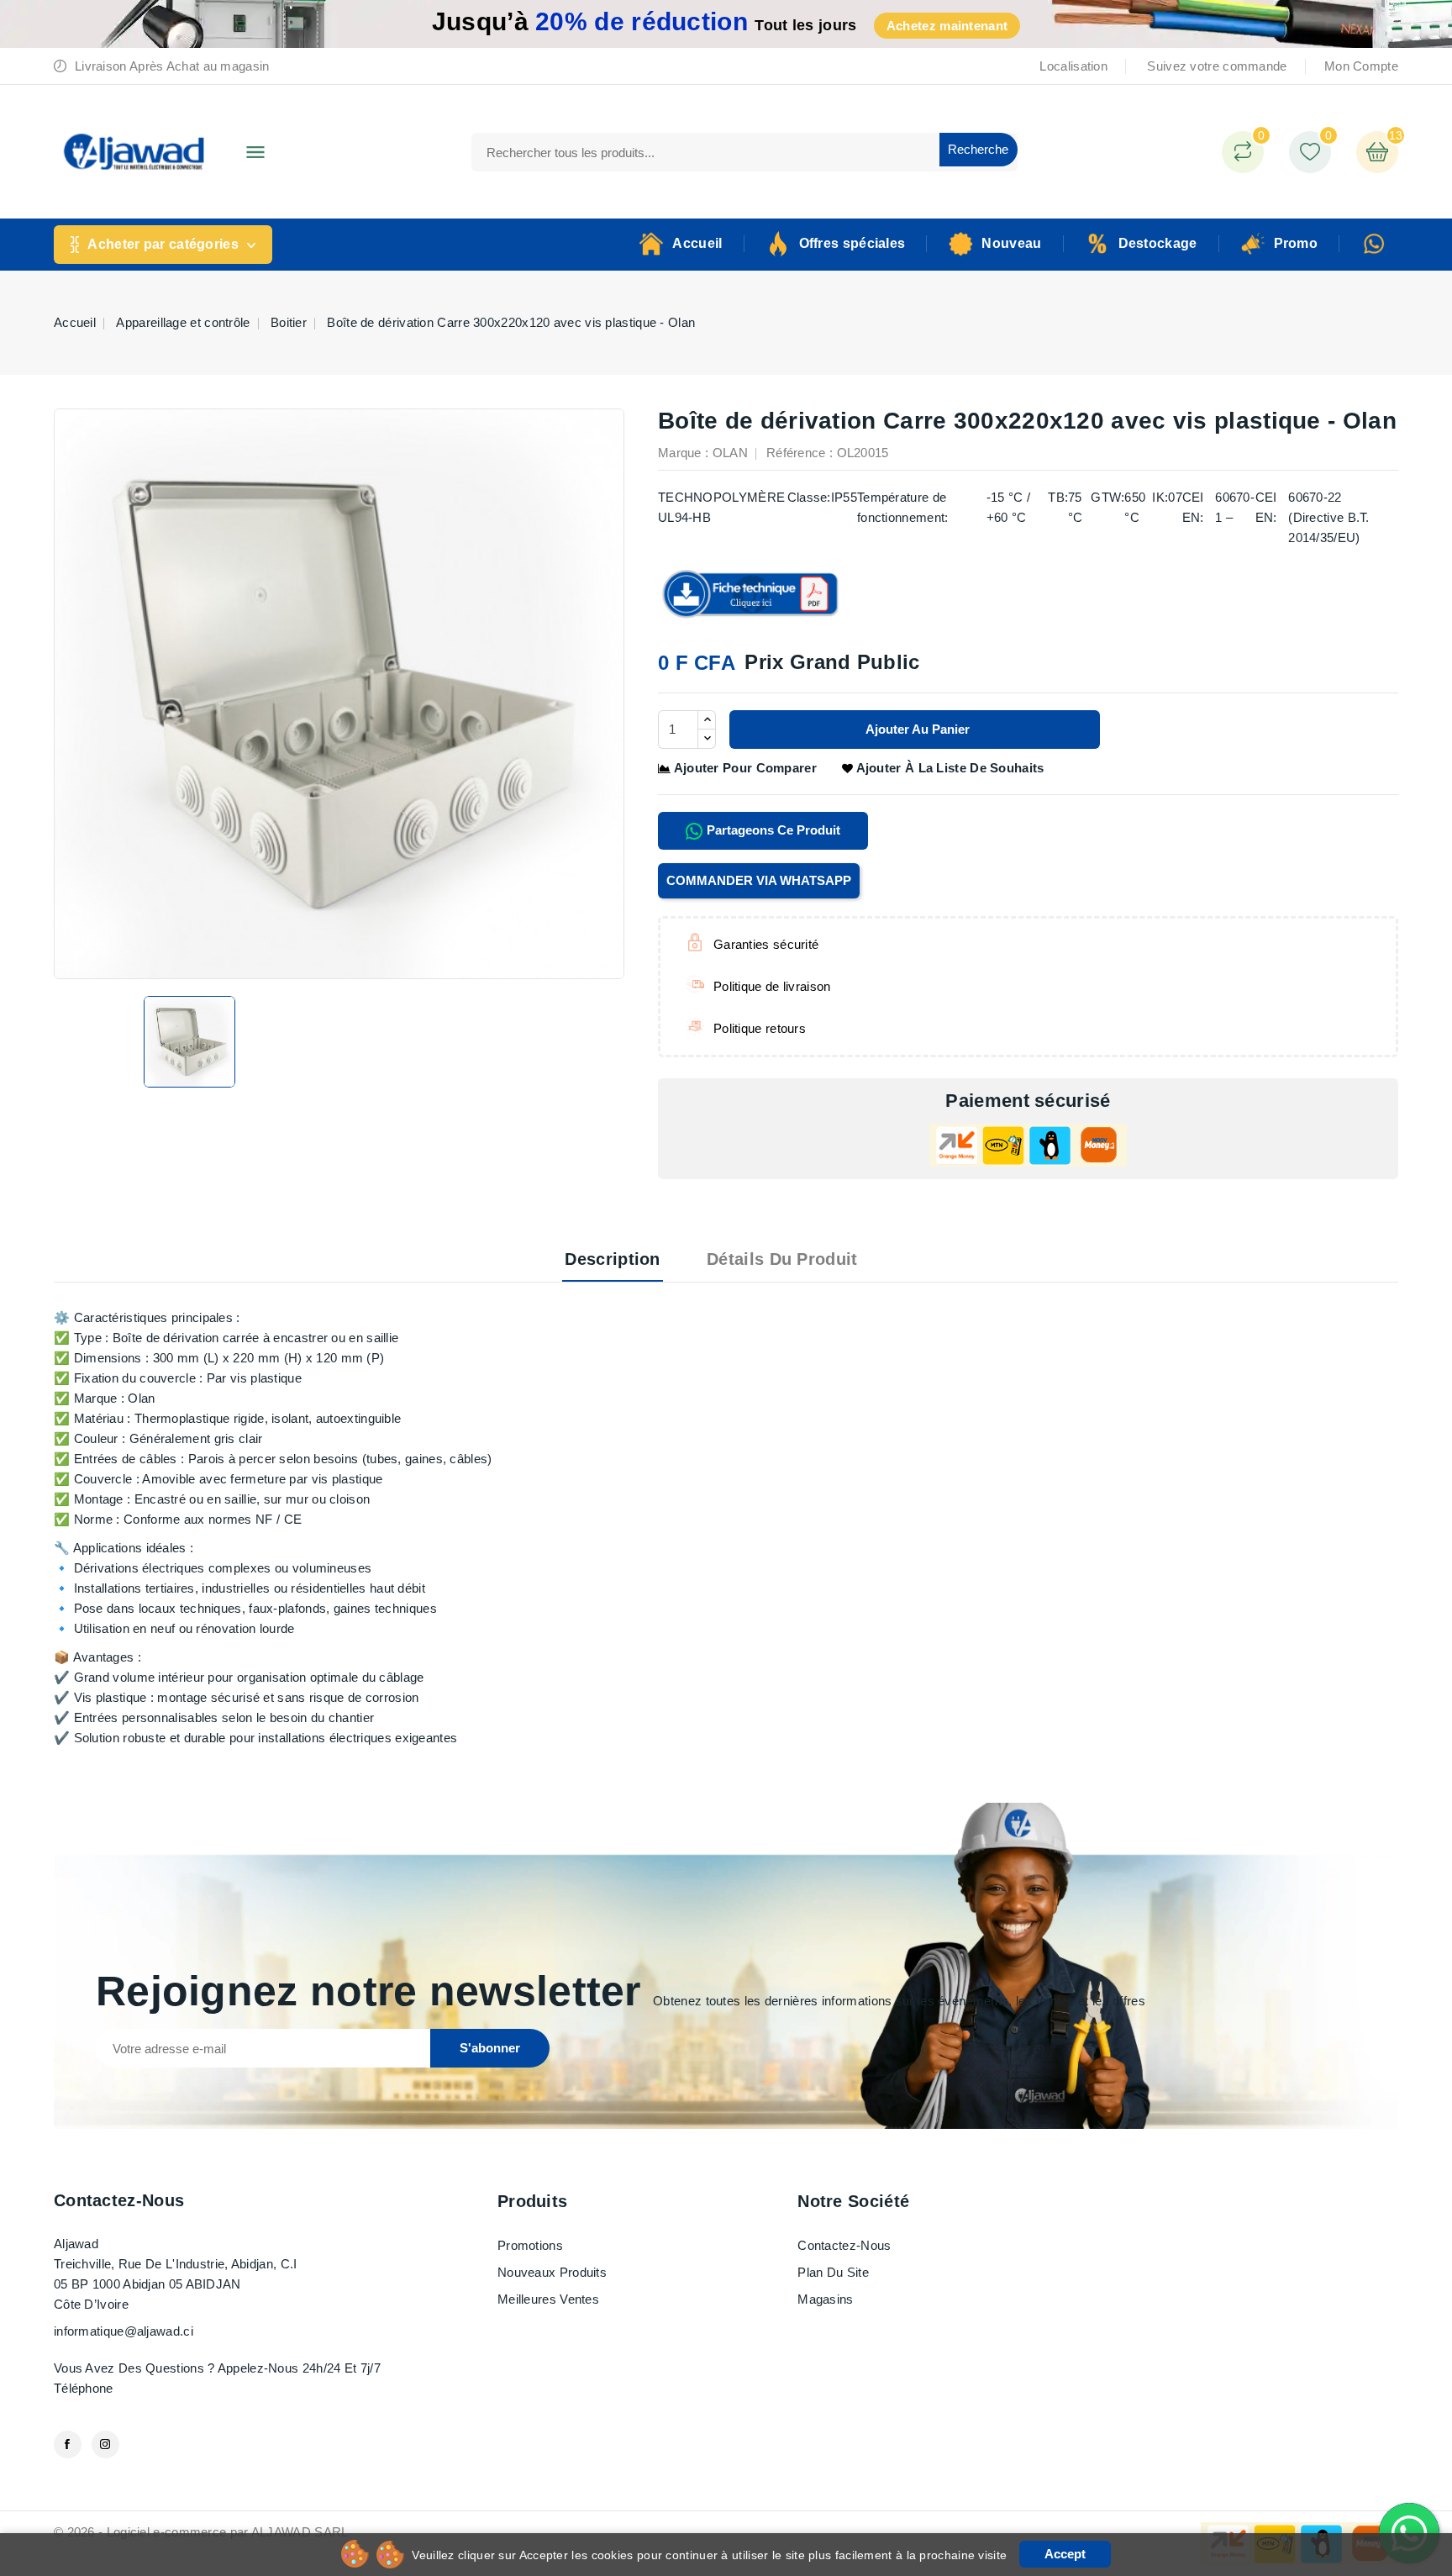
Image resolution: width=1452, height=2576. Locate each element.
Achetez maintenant (947, 26)
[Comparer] (1243, 152)
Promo (1296, 243)
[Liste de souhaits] (1310, 152)
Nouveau (1011, 243)
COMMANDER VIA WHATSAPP (759, 880)
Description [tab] (612, 1259)
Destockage (1158, 243)
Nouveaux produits (552, 2272)
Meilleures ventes (548, 2299)
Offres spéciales (852, 243)
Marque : (683, 453)
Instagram (105, 2444)
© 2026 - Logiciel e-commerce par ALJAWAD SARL (201, 2532)
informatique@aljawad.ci (124, 2331)
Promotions (530, 2245)
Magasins (825, 2299)
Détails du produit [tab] (782, 1259)
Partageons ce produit (772, 830)
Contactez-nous (119, 2200)
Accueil (697, 243)
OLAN (730, 453)
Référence (796, 453)
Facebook (68, 2444)
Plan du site (833, 2272)
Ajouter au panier (916, 729)
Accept (1065, 2554)
